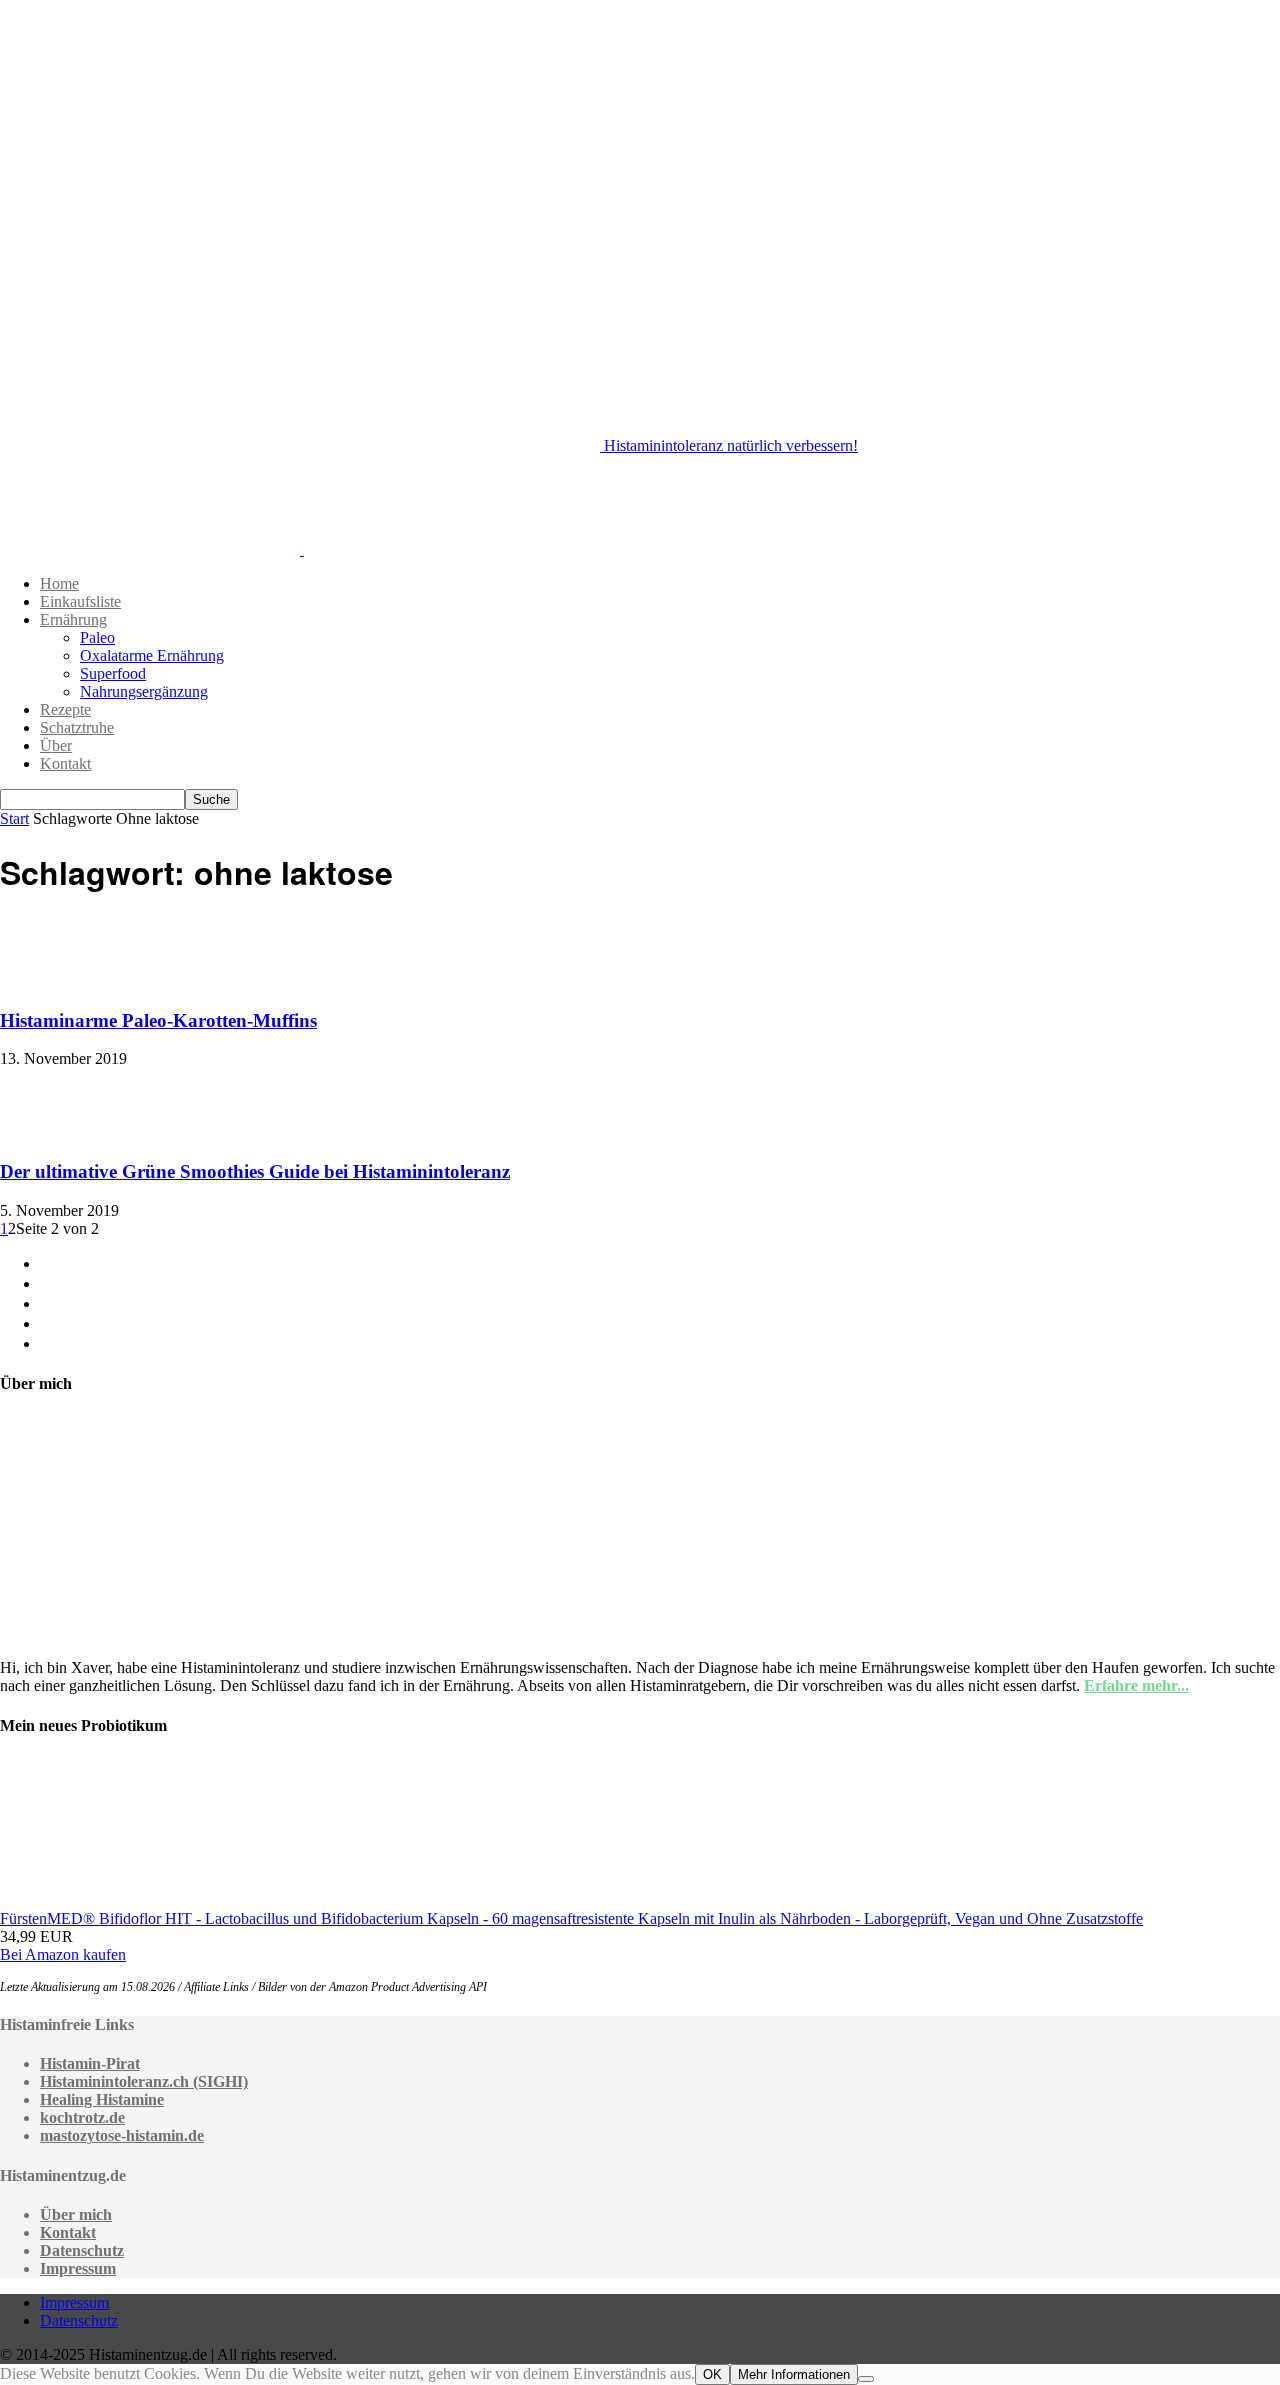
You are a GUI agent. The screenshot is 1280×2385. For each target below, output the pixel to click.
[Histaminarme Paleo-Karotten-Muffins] (50, 981)
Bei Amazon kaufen (63, 1954)
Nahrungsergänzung (144, 691)
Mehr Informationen (794, 2374)
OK (712, 2374)
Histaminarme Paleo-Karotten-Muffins (158, 1020)
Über (56, 745)
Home (59, 583)
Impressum (74, 2302)
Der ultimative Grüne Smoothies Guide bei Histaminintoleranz (255, 1171)
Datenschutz (79, 2320)
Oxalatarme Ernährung (152, 655)
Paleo (97, 637)
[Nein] (866, 2379)
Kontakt (65, 763)
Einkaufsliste (80, 601)
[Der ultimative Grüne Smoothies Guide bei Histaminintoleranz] (50, 1132)
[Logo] (152, 549)
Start (14, 818)
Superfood (113, 673)
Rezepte (65, 709)
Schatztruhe (77, 727)
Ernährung (73, 619)
